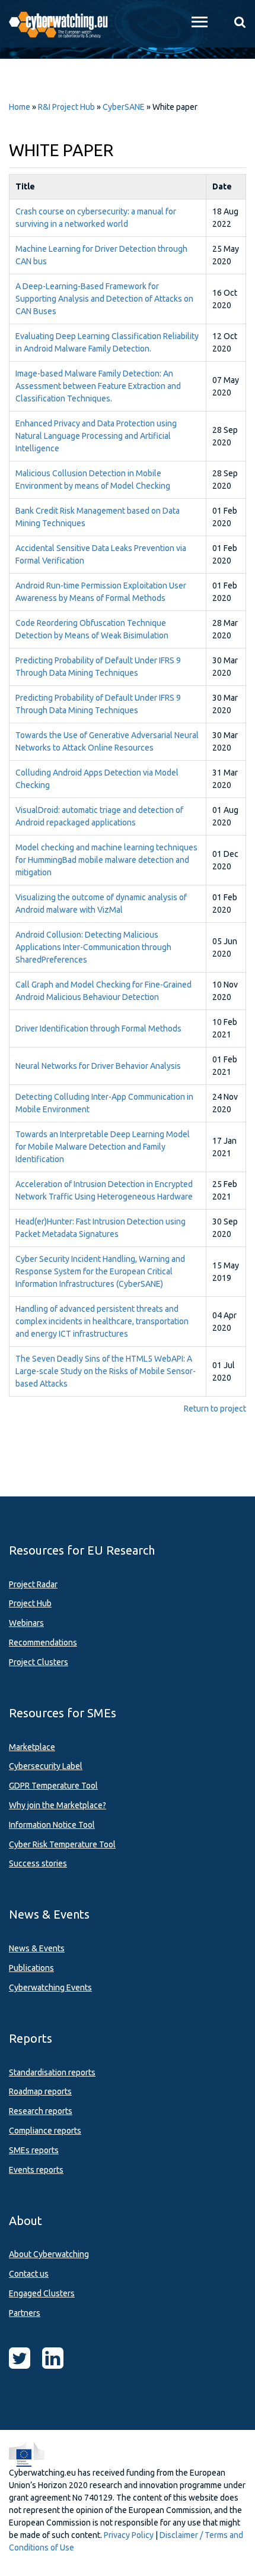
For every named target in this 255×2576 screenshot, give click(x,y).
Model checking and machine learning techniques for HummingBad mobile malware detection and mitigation (106, 860)
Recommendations (43, 1643)
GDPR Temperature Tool (53, 1786)
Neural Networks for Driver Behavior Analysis (98, 1066)
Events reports (36, 2170)
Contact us (29, 2274)
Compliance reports (45, 2131)
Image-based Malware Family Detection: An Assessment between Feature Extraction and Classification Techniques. (98, 386)
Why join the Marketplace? (58, 1805)
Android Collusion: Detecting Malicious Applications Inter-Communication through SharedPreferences (93, 947)
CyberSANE (124, 107)
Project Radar (33, 1584)
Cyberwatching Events (50, 1988)
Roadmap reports (40, 2091)
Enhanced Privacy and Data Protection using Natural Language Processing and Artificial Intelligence (96, 436)
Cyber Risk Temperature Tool (62, 1844)
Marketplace (32, 1747)
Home (20, 107)
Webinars (26, 1623)
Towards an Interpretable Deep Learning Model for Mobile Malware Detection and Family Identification (103, 1147)
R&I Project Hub (66, 107)
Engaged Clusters (42, 2293)
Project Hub (30, 1603)
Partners (25, 2313)
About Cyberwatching (49, 2254)
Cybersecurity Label (46, 1766)
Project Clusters (39, 1662)
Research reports (41, 2111)
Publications (31, 1968)
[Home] (64, 24)
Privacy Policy (129, 2535)
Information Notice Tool (52, 1825)
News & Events (37, 1948)
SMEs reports (34, 2150)
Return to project (215, 1409)
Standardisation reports (52, 2072)
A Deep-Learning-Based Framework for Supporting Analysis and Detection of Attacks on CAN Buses (104, 299)
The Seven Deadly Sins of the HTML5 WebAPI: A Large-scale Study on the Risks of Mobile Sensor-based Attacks (106, 1371)
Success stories (38, 1863)
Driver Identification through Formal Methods (98, 1028)
